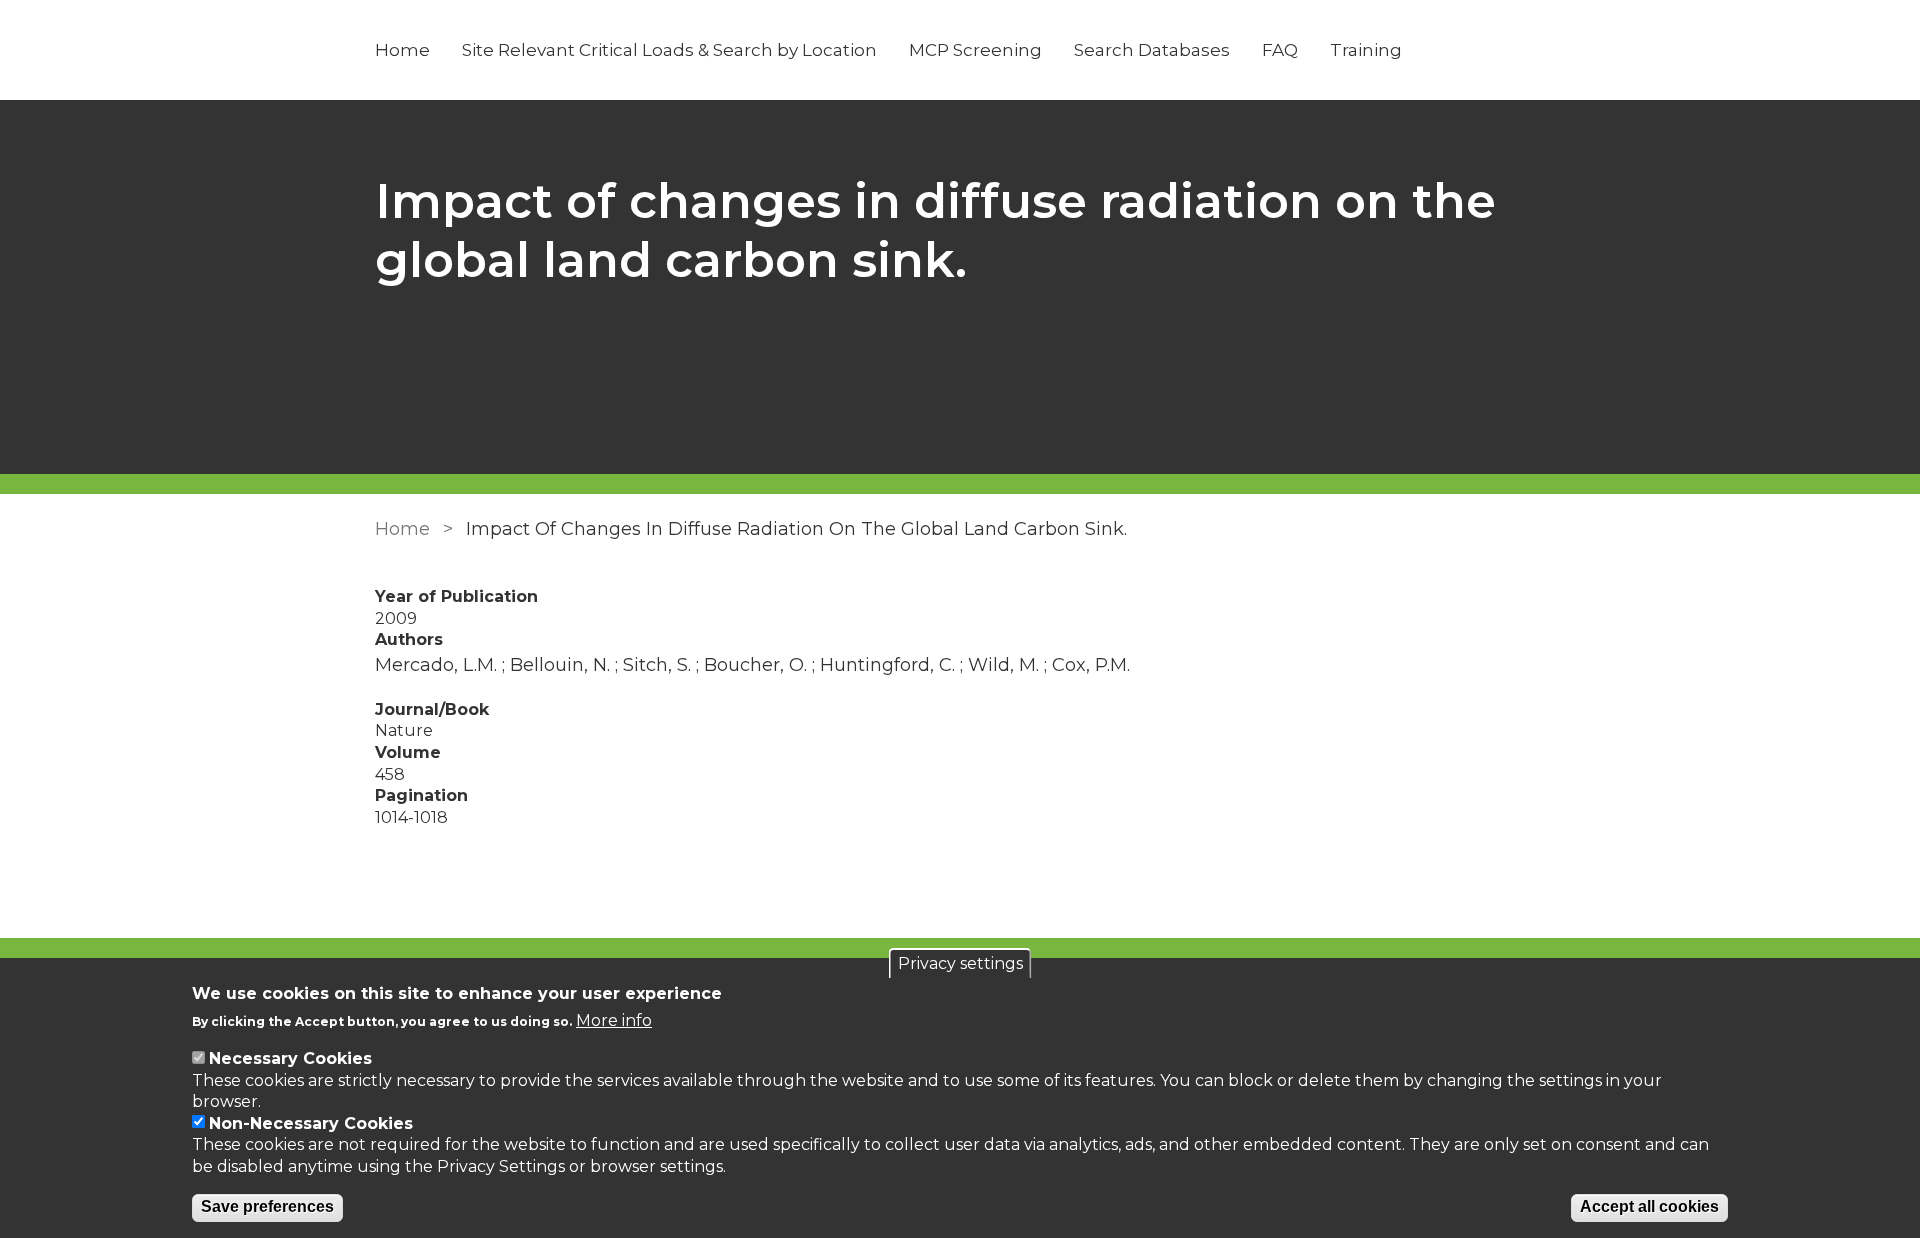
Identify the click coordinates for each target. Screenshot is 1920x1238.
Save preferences (267, 1207)
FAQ (1280, 50)
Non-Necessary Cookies (311, 1123)
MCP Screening (975, 50)
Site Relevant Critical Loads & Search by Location (669, 50)
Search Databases (1152, 50)
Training (1366, 50)
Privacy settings (960, 963)
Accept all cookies (1649, 1207)
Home (402, 50)
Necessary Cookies (290, 1058)
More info (614, 1020)
